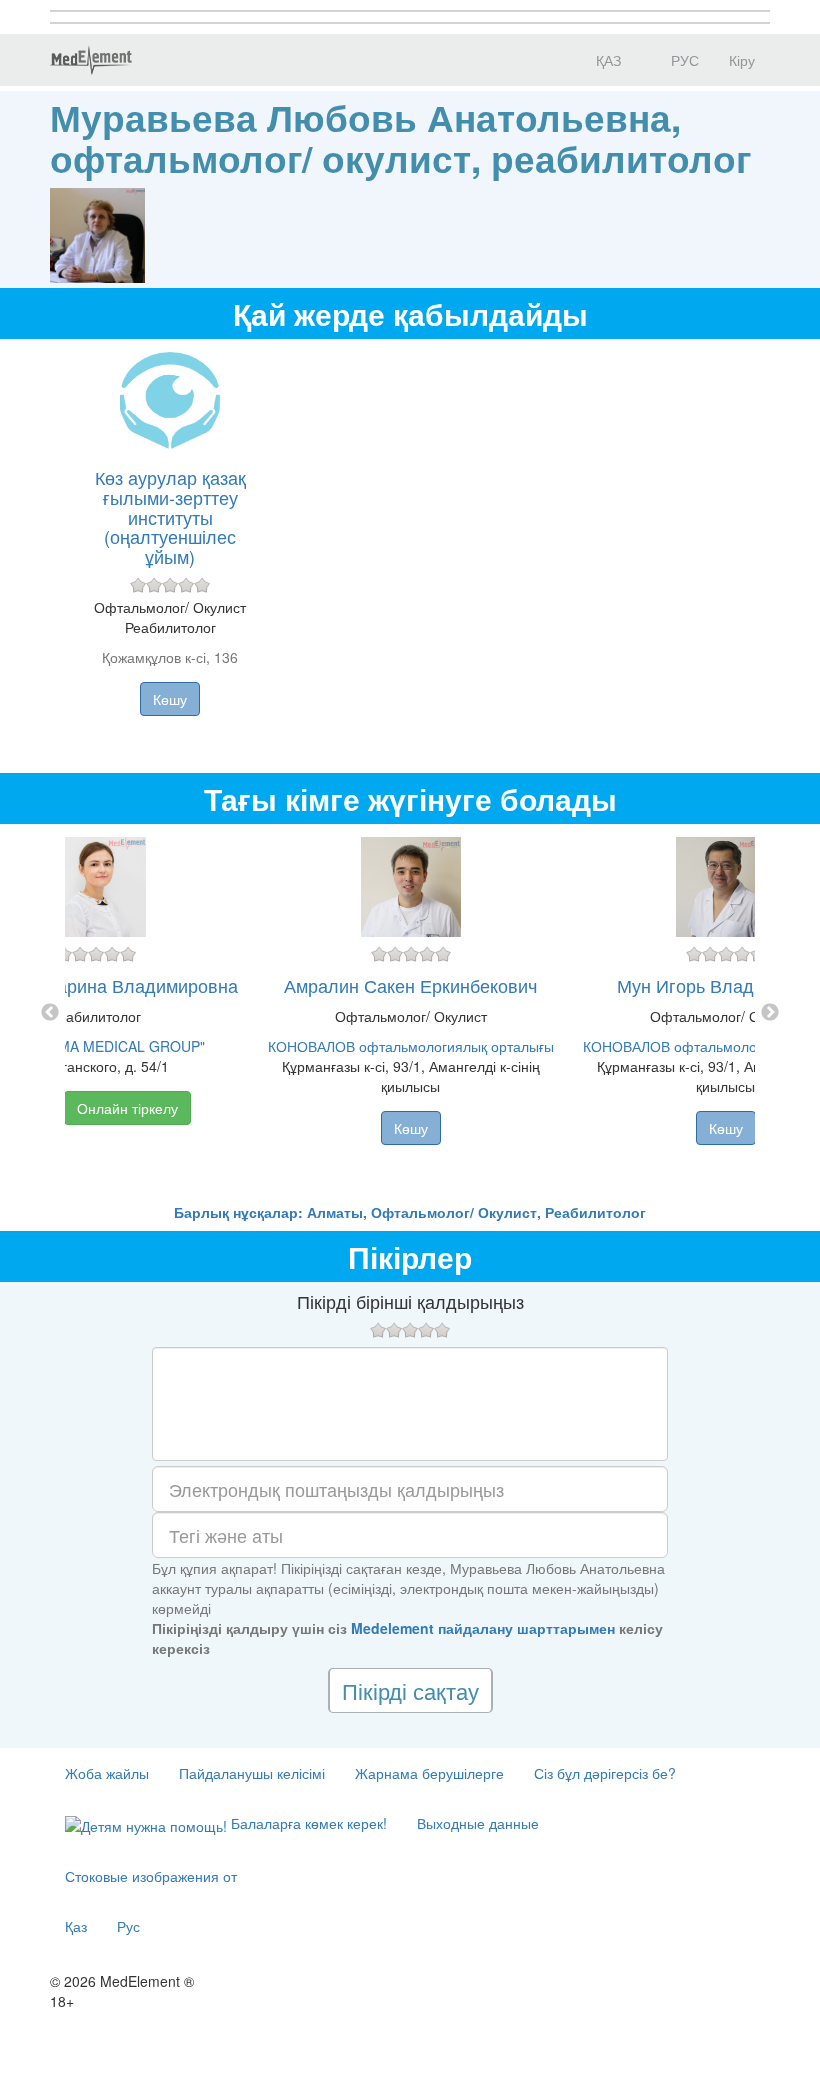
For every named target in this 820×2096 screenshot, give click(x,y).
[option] (410, 1013)
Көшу (170, 699)
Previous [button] (50, 1013)
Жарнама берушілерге (429, 1773)
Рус (128, 1926)
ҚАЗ (606, 60)
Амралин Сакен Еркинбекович (410, 985)
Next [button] (770, 1013)
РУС (683, 60)
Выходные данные (478, 1823)
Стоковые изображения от (151, 1876)
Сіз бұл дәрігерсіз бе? (605, 1773)
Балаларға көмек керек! (307, 1823)
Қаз (76, 1926)
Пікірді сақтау (410, 1690)
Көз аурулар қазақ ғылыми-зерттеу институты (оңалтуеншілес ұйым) (170, 516)
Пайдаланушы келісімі (252, 1773)
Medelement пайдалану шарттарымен (483, 1628)
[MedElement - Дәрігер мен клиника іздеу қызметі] (91, 60)
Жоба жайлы (107, 1773)
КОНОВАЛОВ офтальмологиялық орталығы (411, 1046)
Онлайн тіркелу (127, 1108)
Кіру (742, 60)
